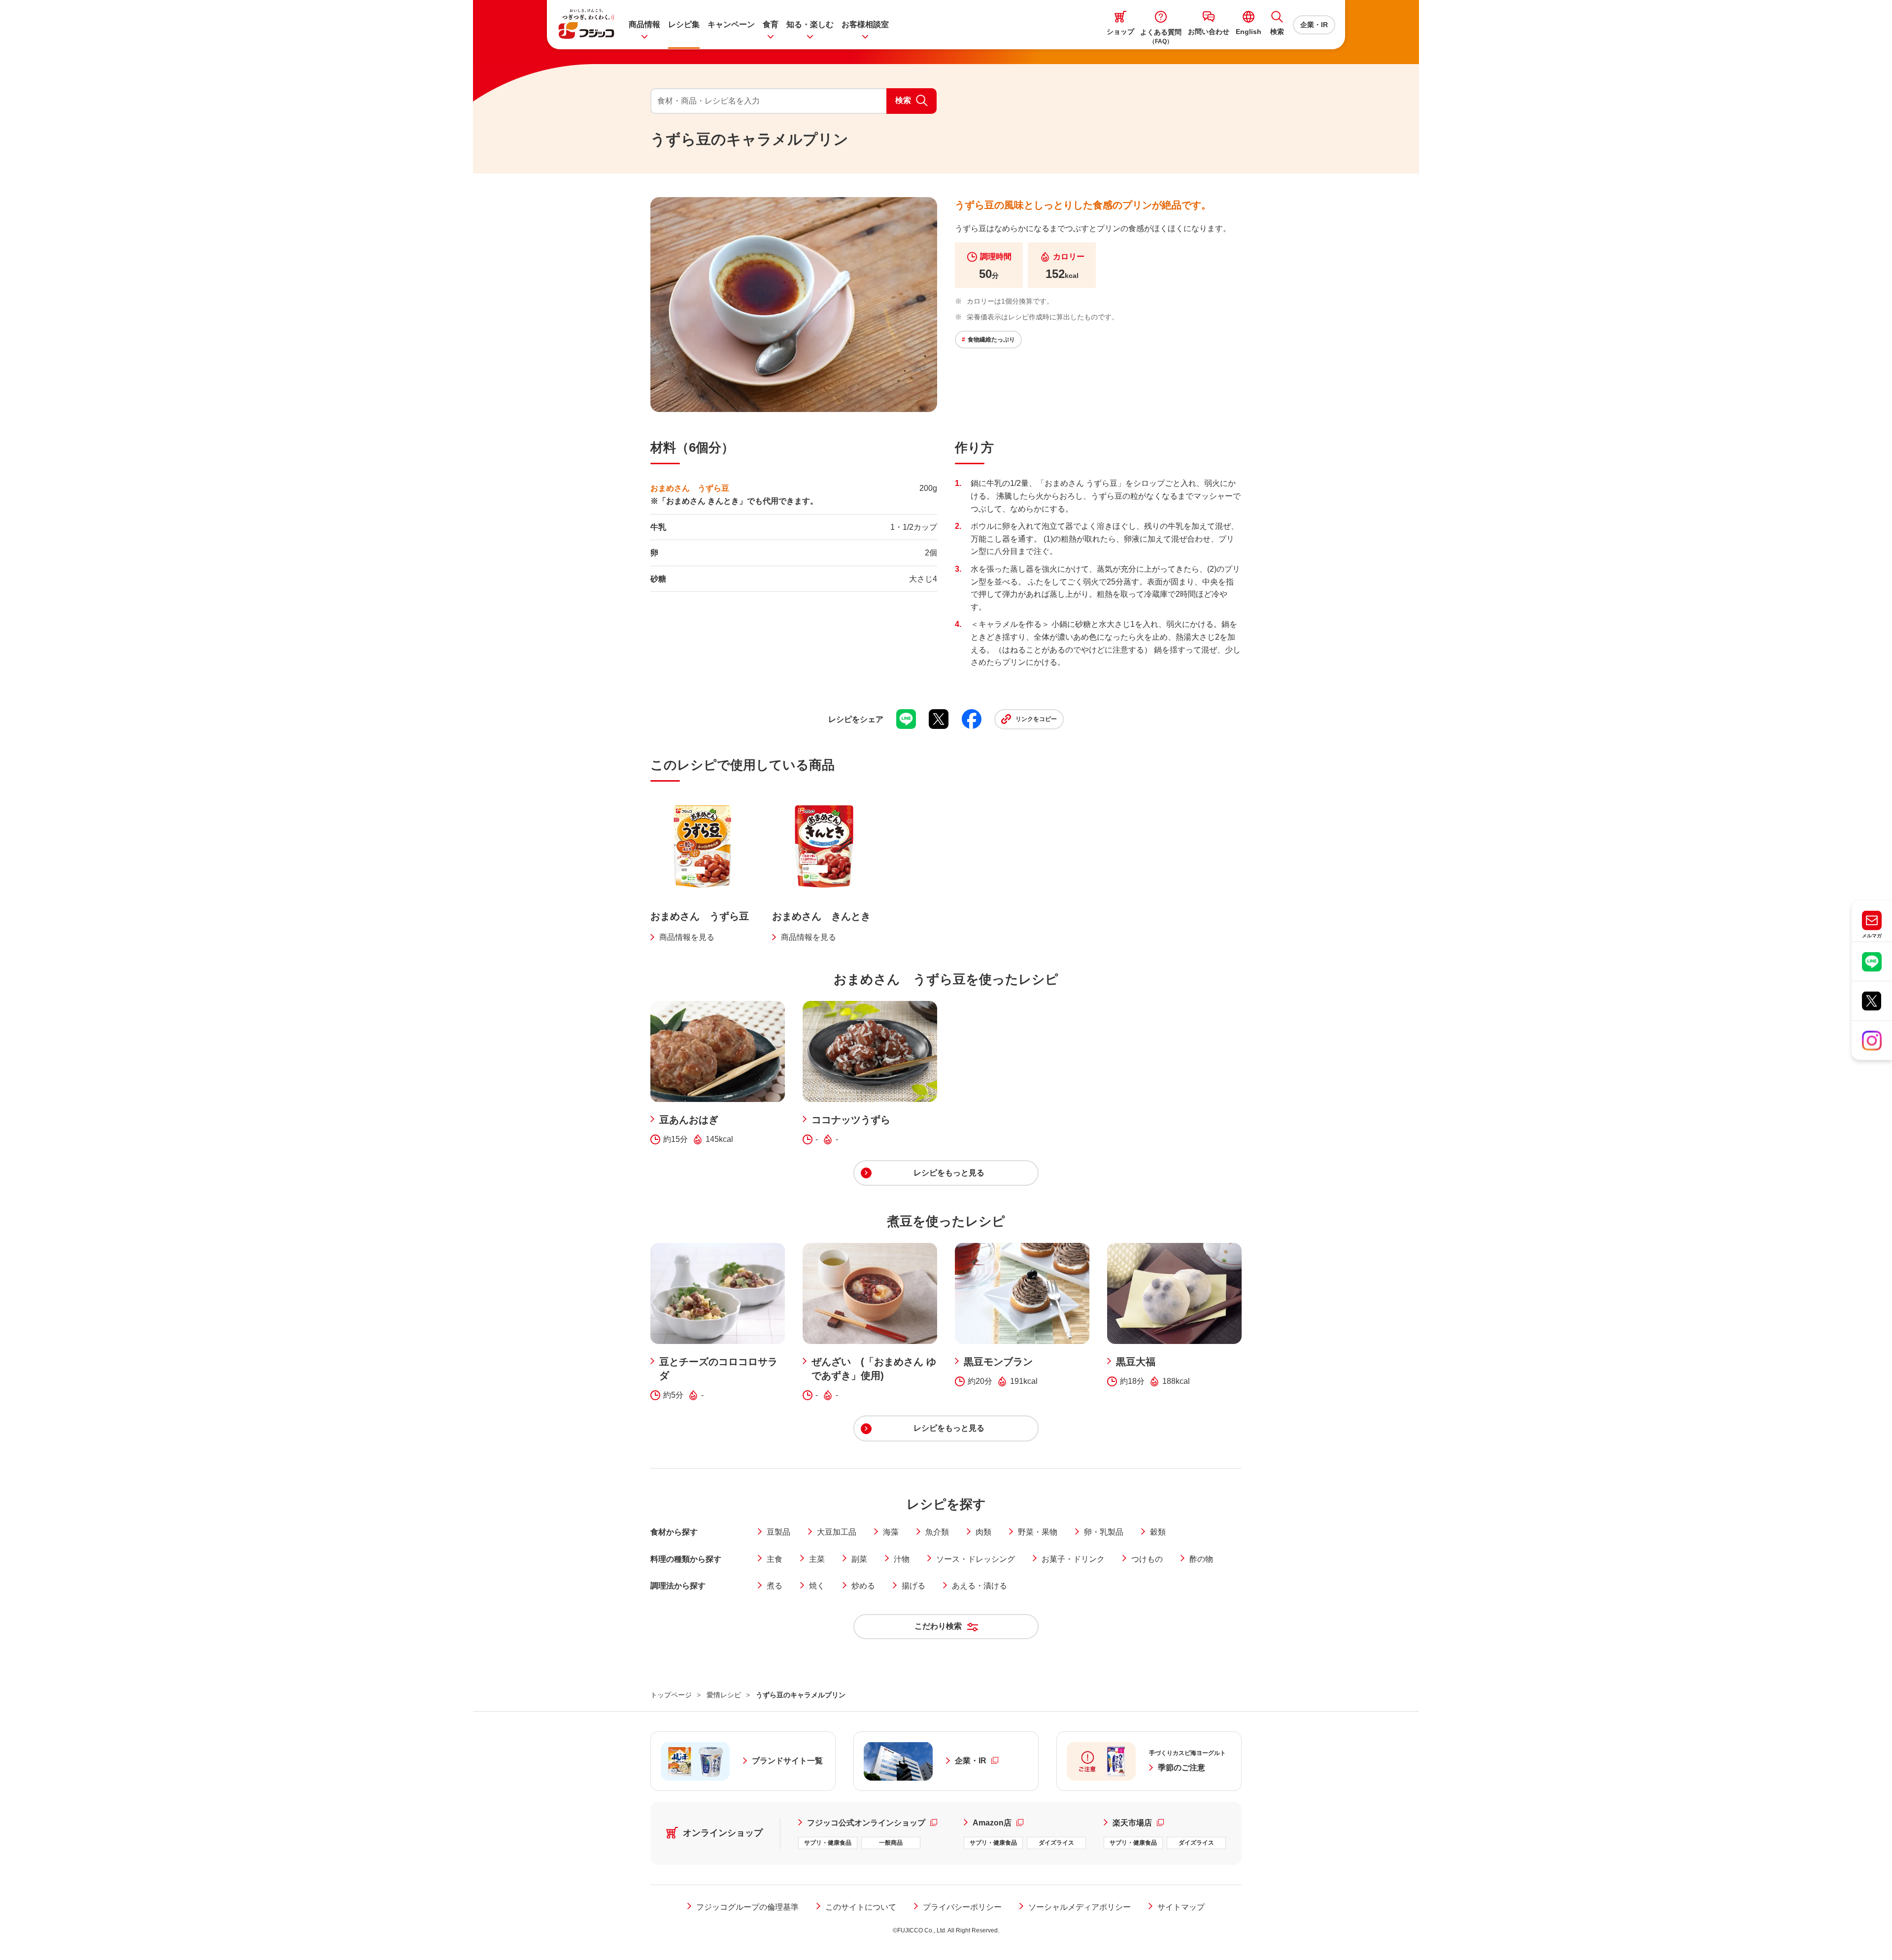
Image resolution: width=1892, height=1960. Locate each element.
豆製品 (778, 1532)
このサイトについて (861, 1907)
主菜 (817, 1559)
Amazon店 (998, 1822)
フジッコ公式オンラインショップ (877, 1822)
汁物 (902, 1559)
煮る (775, 1586)
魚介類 (937, 1532)
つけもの (1147, 1559)
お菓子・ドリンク (1073, 1559)
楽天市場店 (1138, 1822)
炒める (863, 1586)
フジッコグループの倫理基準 (747, 1907)
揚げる (913, 1586)
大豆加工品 (837, 1532)
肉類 (983, 1532)
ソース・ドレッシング (976, 1559)
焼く (817, 1586)
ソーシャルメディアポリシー (1080, 1907)
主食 (775, 1559)
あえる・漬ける (980, 1586)
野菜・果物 (1038, 1532)
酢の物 (1201, 1559)
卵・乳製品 (1104, 1532)
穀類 (1158, 1532)
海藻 (891, 1532)
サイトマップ (1181, 1907)
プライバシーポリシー (962, 1907)
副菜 (859, 1559)
